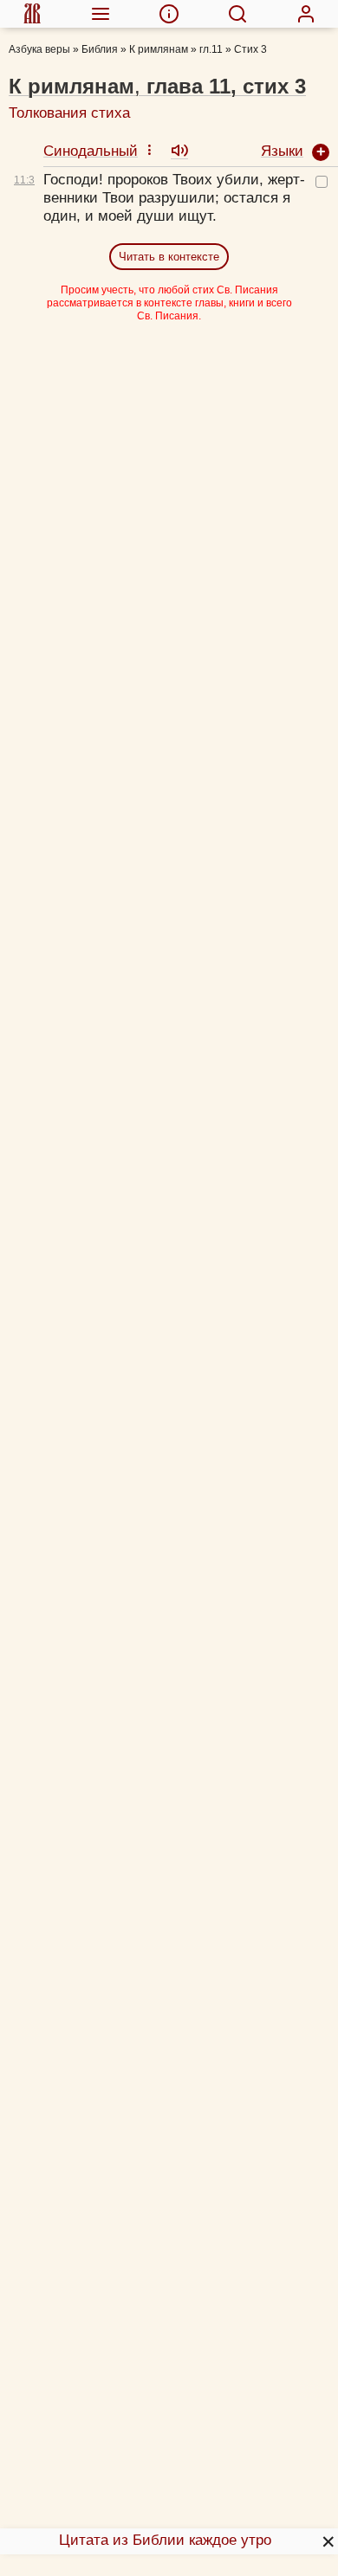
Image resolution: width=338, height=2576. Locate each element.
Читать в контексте (169, 257)
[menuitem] (32, 14)
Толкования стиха (69, 113)
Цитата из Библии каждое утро (165, 2540)
